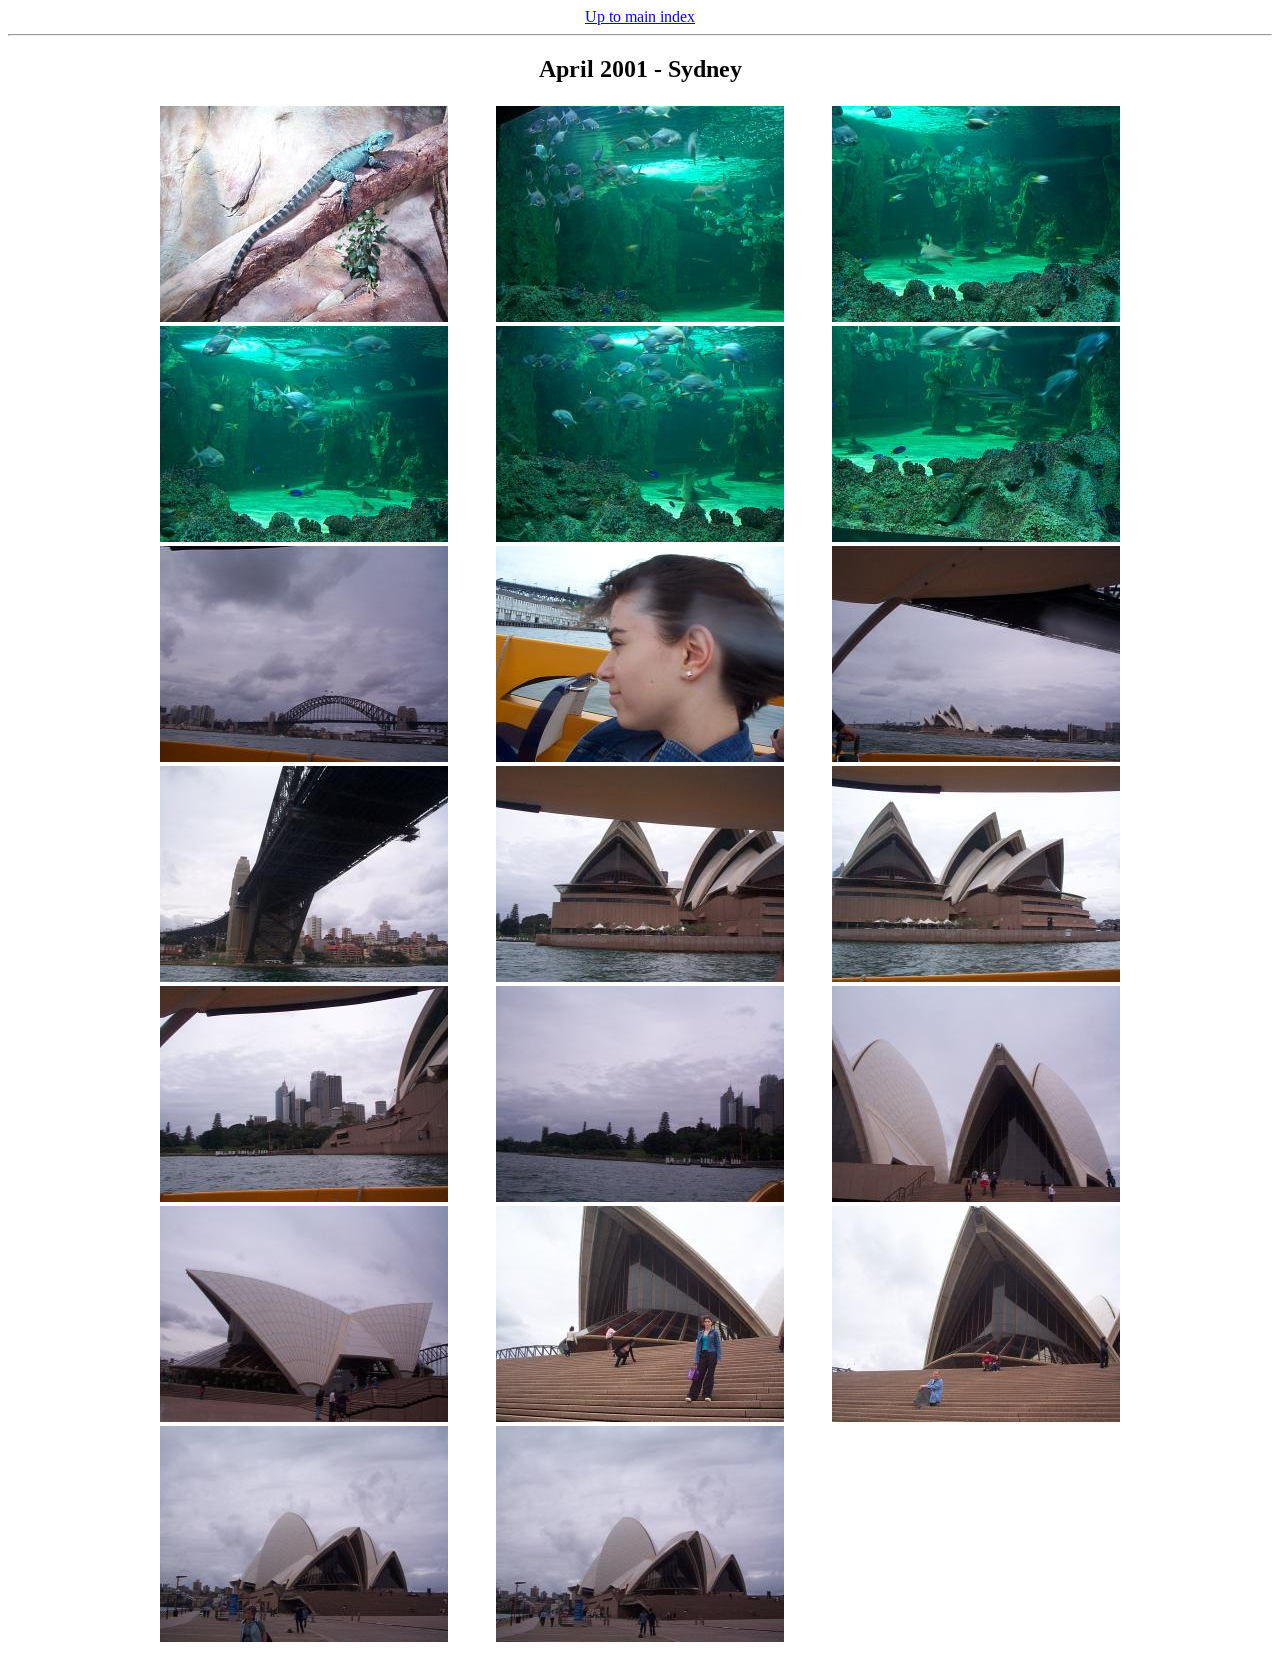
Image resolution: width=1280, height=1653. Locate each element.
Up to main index (640, 16)
